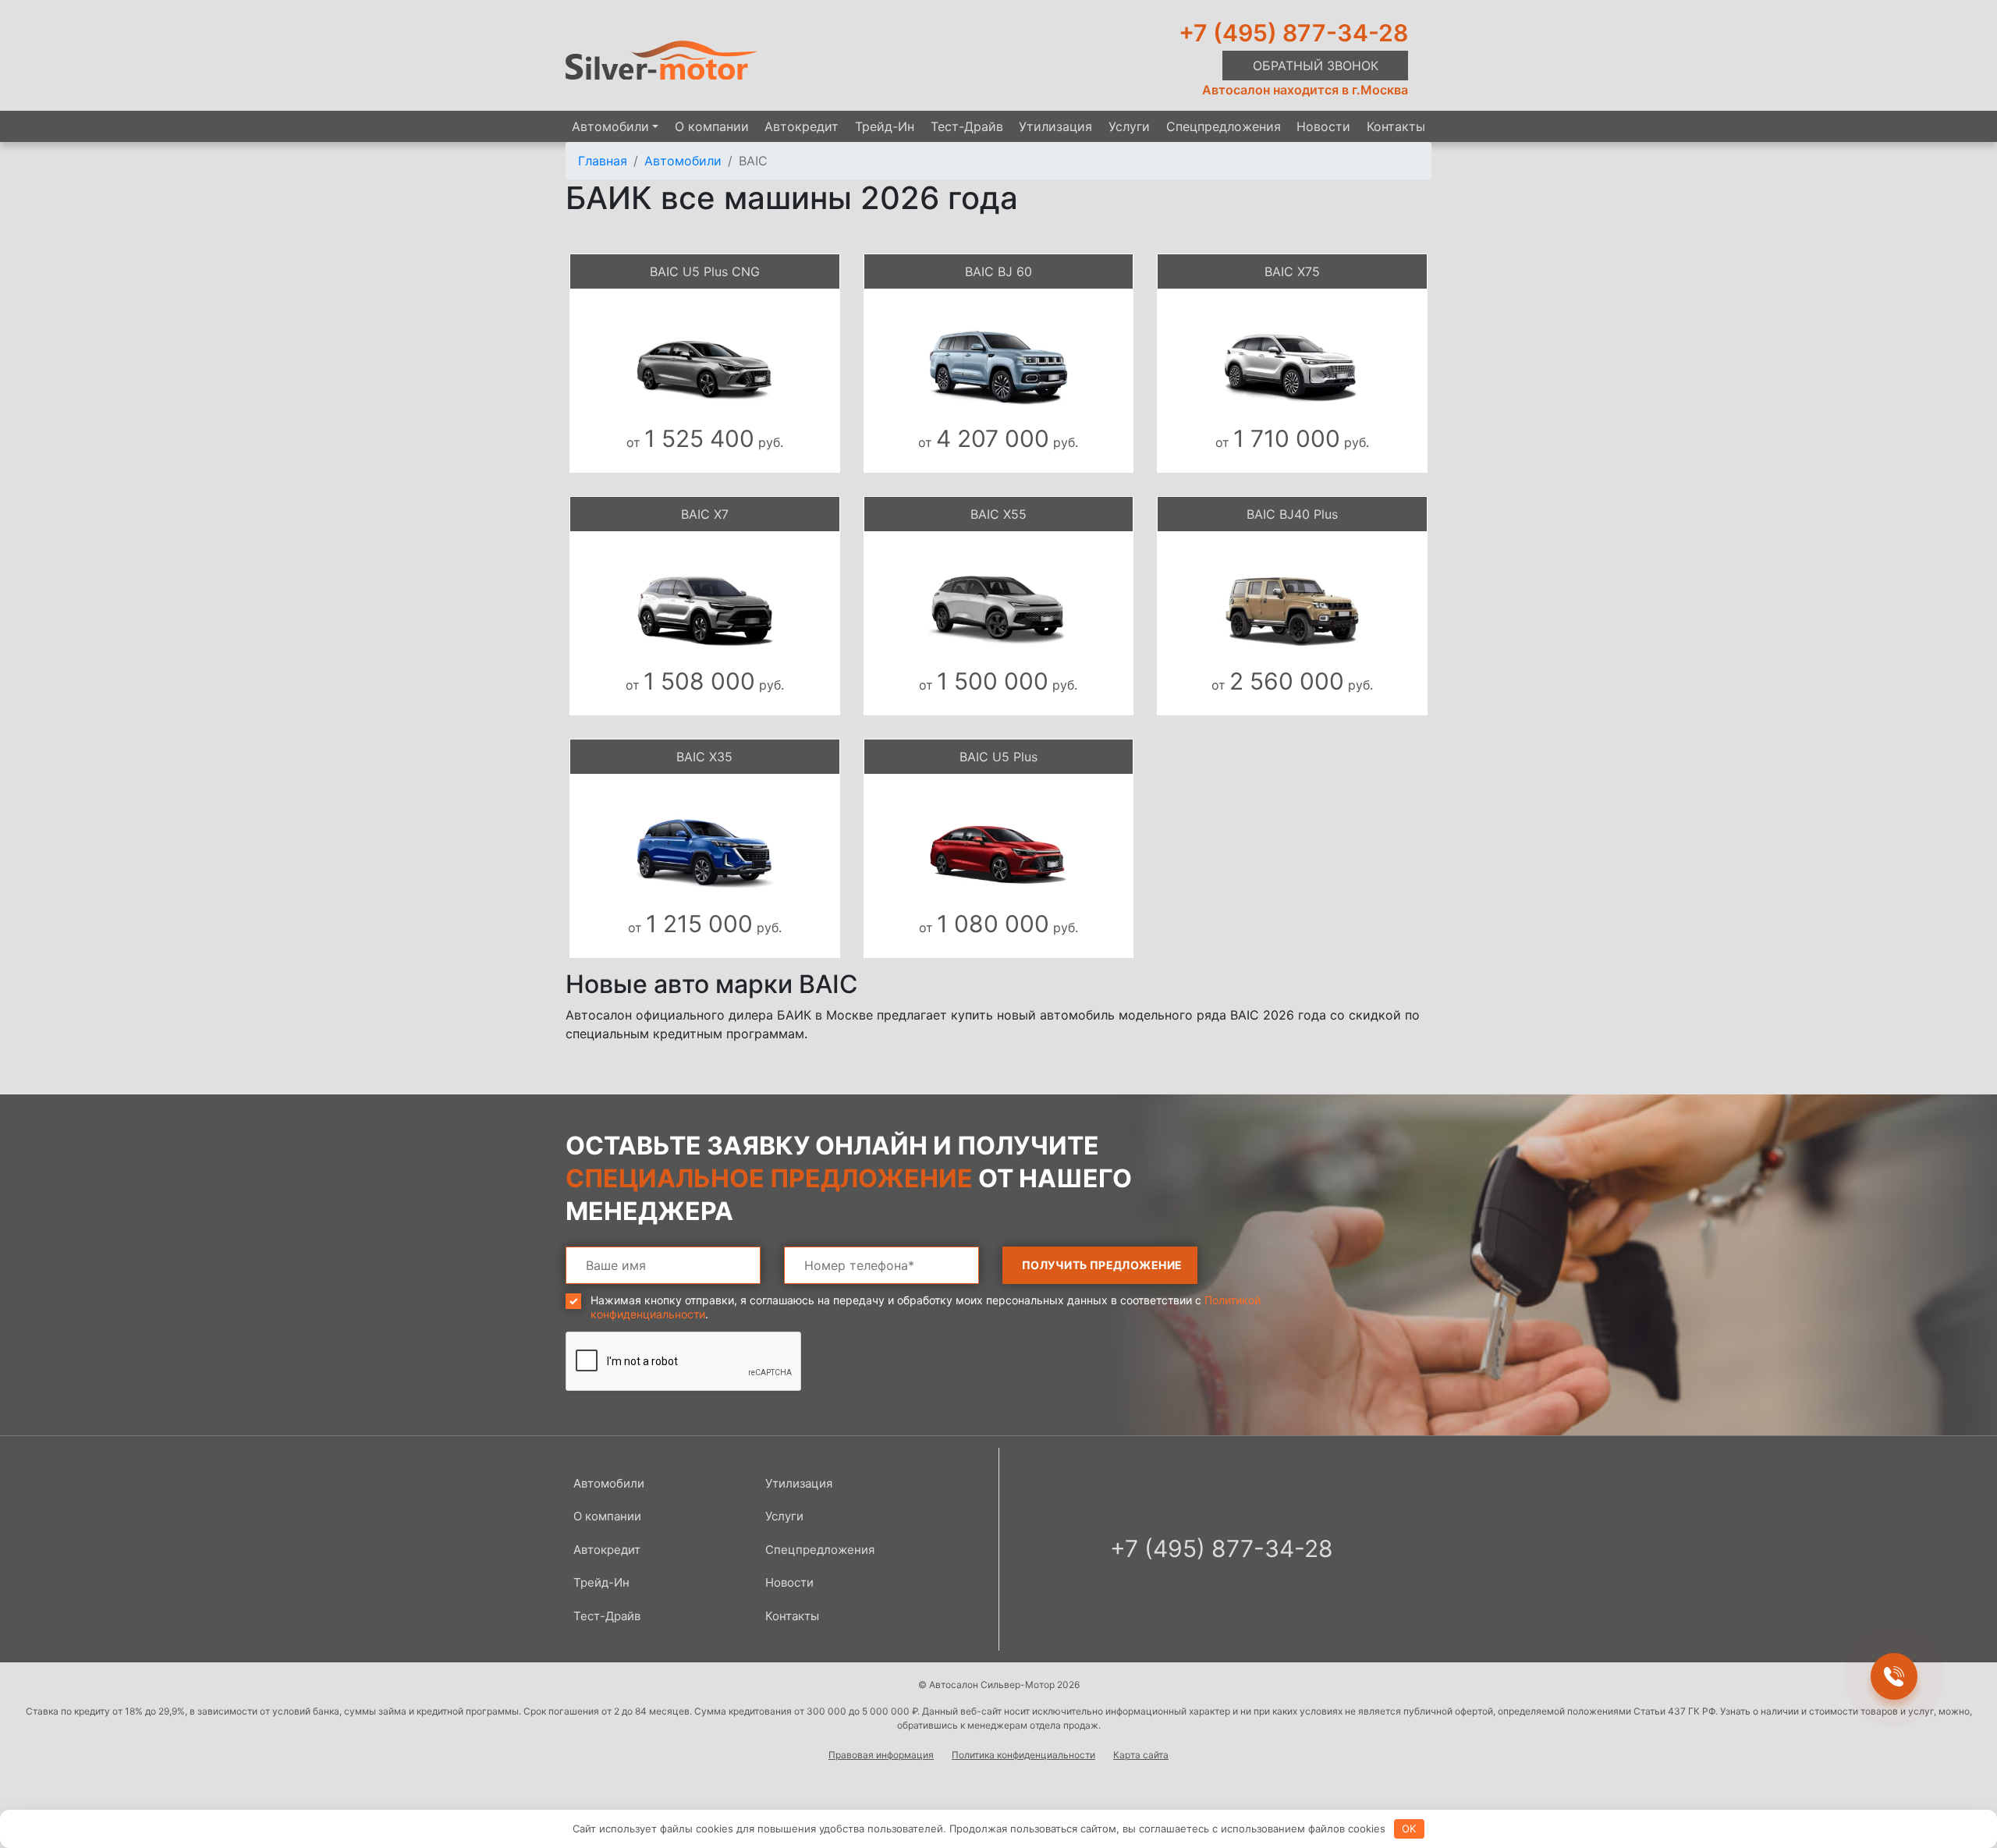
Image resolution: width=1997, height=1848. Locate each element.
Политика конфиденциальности (1023, 1755)
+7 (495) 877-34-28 (1293, 33)
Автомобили (610, 126)
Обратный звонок (1316, 66)
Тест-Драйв (967, 126)
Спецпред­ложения (1224, 126)
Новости (1323, 126)
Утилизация (1055, 126)
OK (1409, 1828)
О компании (712, 126)
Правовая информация (881, 1755)
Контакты (1396, 126)
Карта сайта (1141, 1755)
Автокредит (802, 126)
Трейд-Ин (885, 126)
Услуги (1129, 126)
